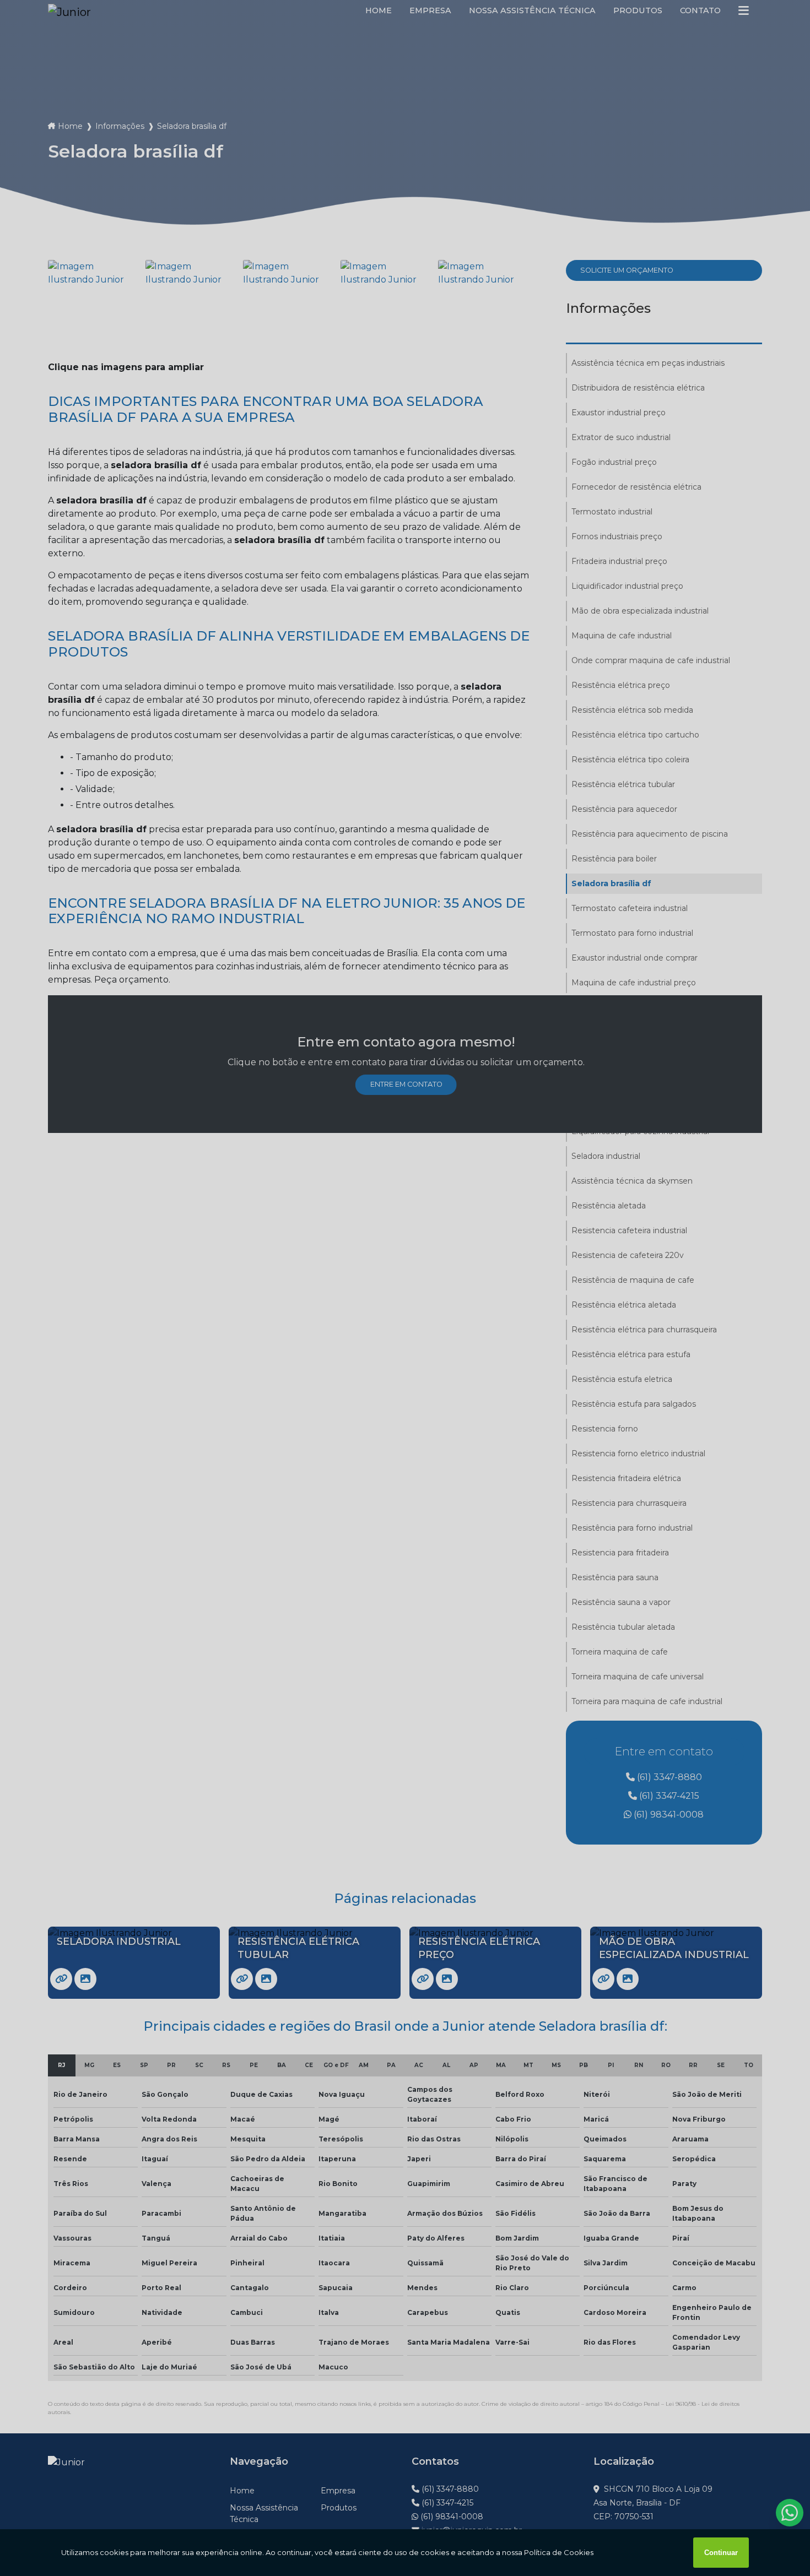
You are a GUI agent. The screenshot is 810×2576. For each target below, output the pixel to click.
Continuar (721, 2553)
